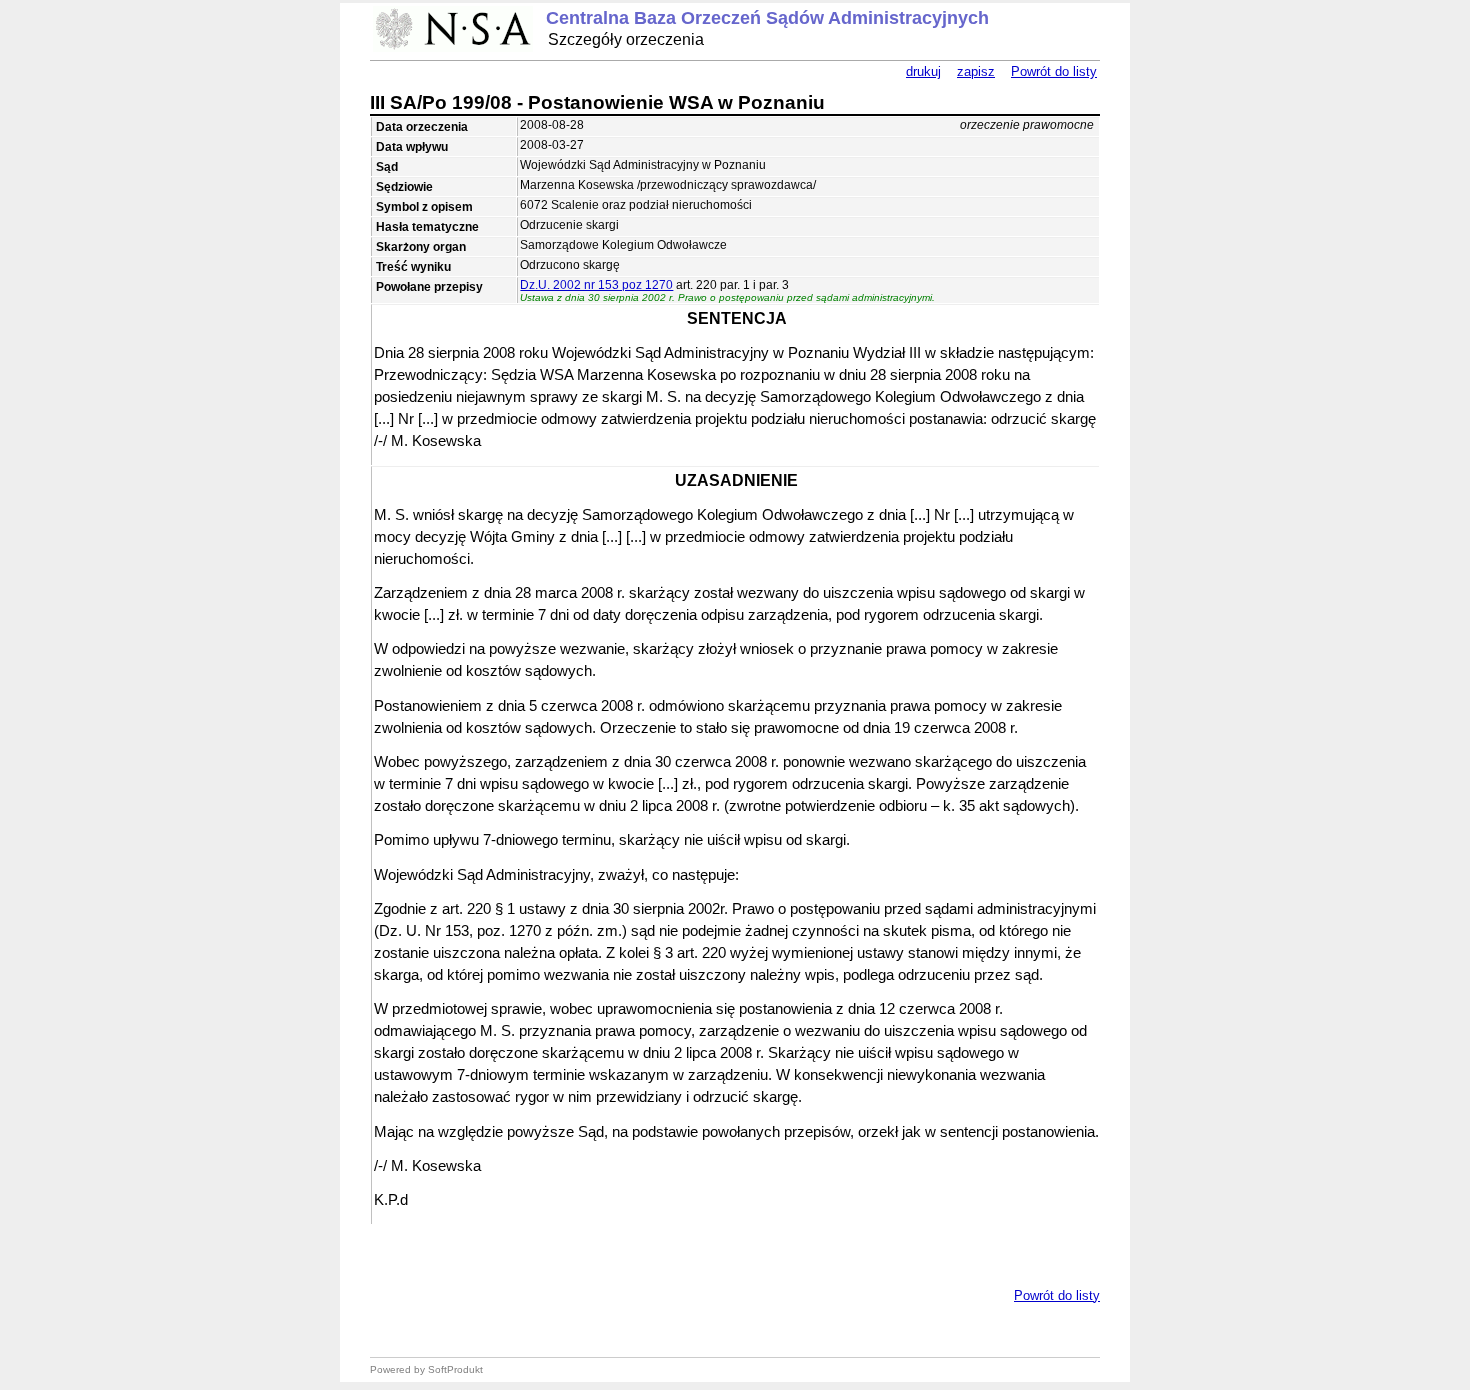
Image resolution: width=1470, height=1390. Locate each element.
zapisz (976, 71)
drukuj (923, 71)
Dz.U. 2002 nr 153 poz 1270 (596, 285)
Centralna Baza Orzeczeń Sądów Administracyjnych (767, 18)
